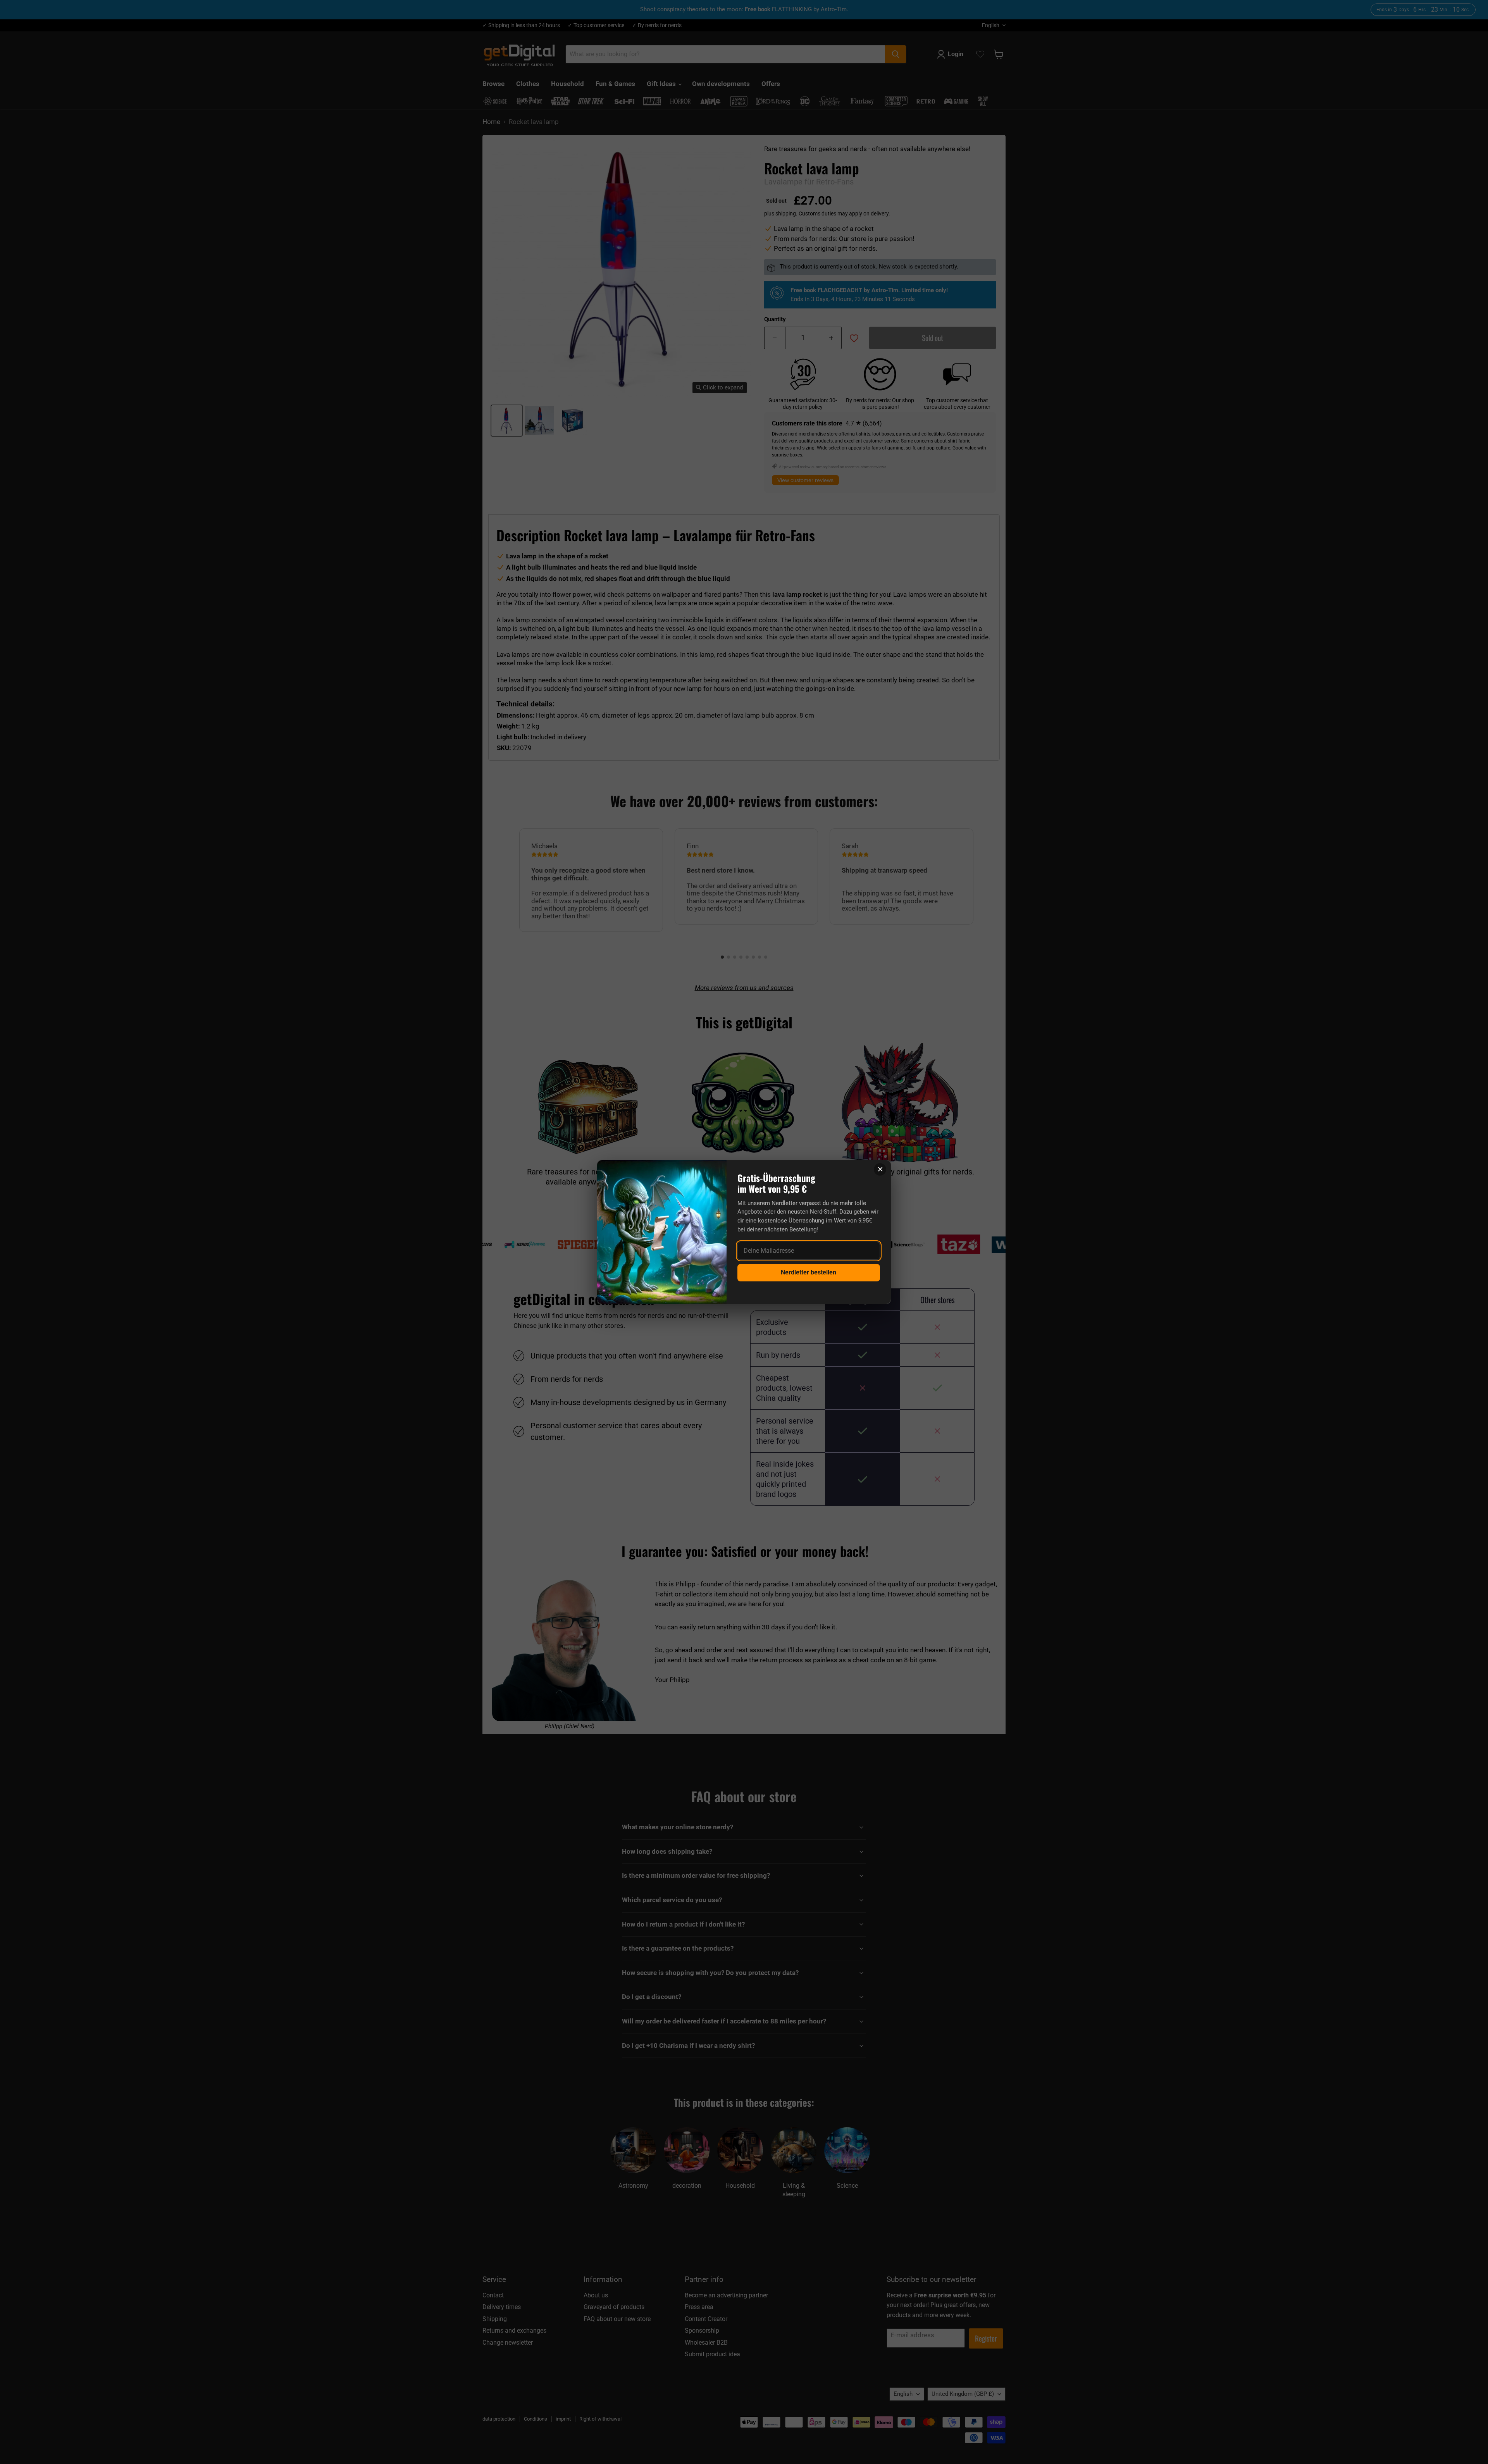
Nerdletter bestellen (809, 1272)
